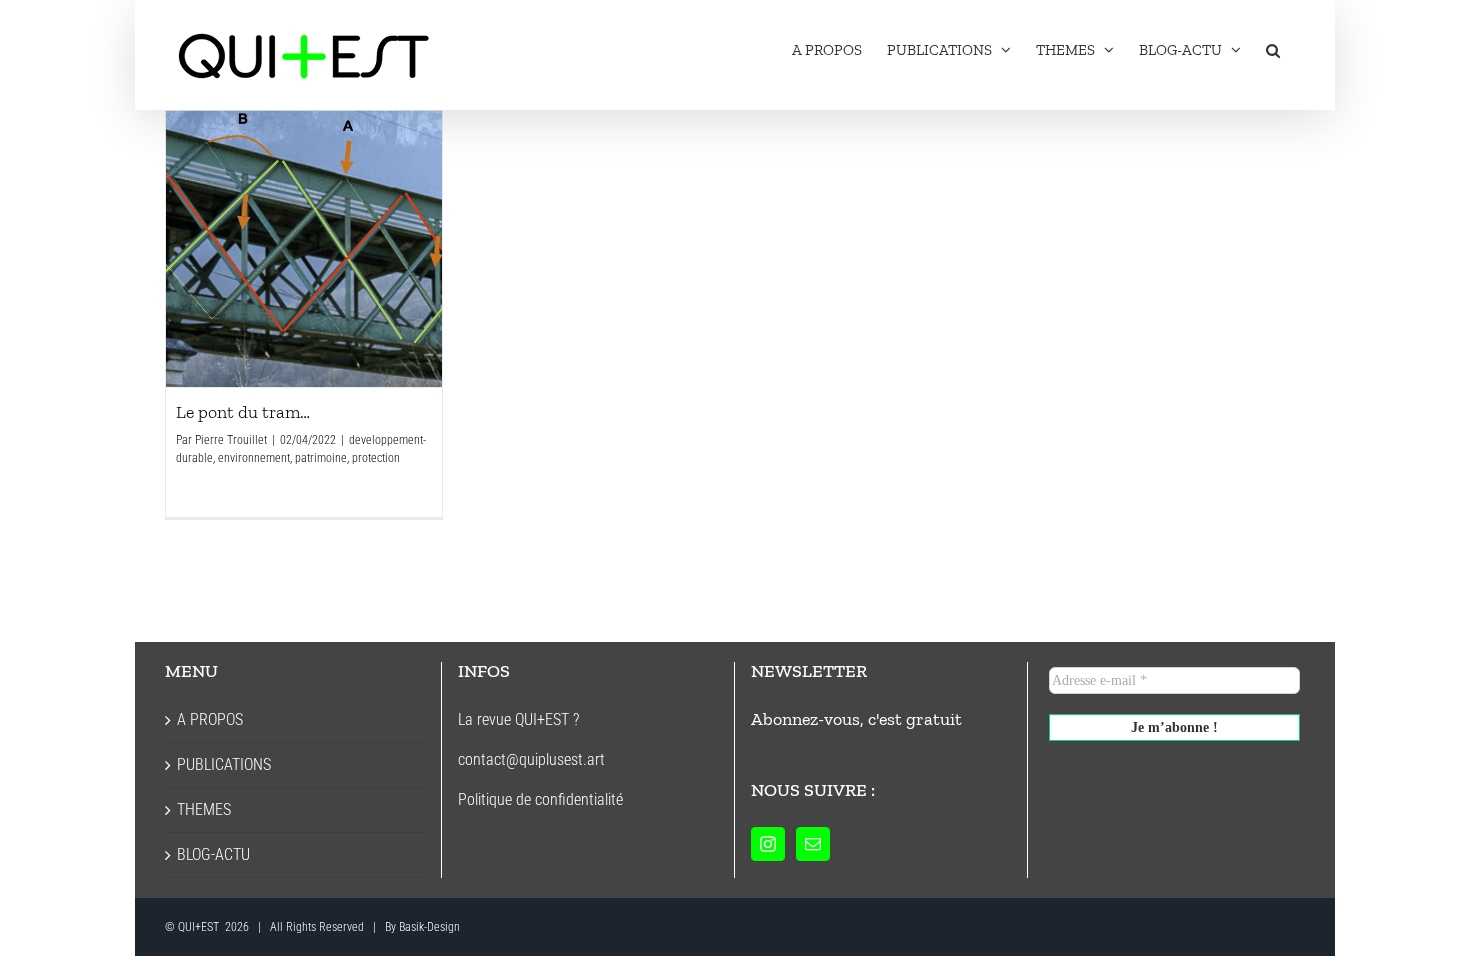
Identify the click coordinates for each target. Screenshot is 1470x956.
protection (376, 458)
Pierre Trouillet (231, 440)
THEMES (204, 809)
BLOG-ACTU (213, 854)
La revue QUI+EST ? (518, 719)
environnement (254, 458)
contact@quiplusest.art (531, 759)
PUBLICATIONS (224, 764)
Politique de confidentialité (540, 799)
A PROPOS (210, 719)
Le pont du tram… (304, 249)
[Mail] (813, 844)
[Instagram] (768, 844)
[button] (1273, 50)
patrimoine (321, 458)
